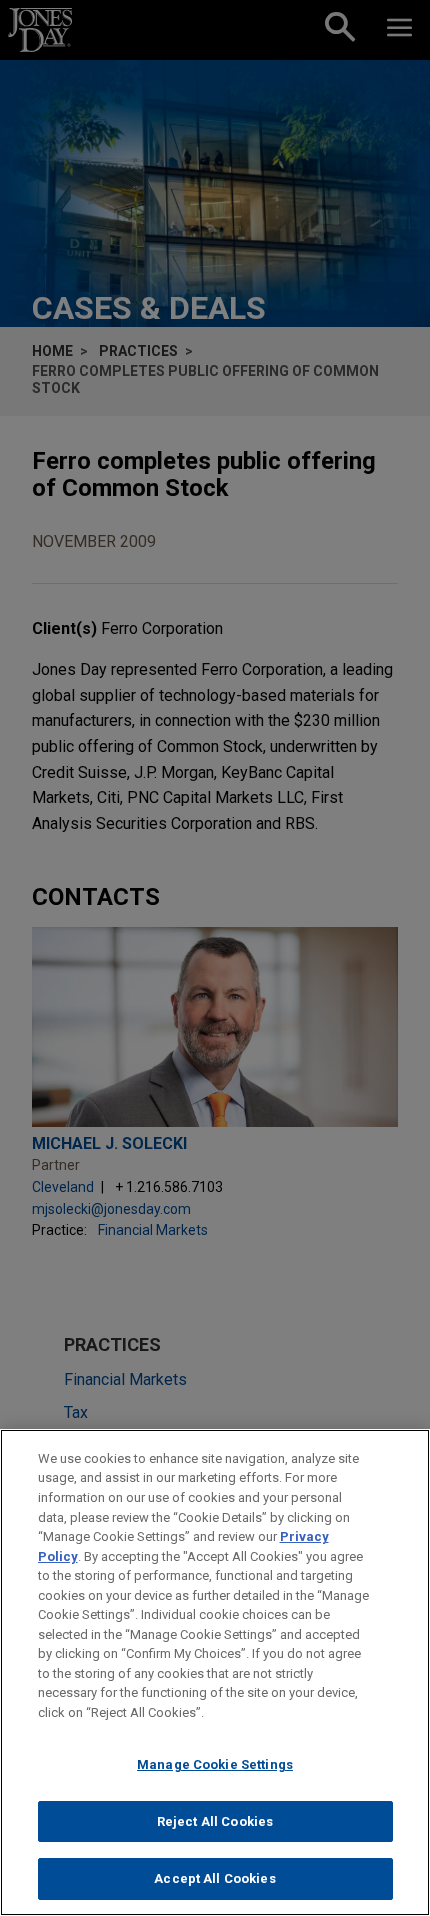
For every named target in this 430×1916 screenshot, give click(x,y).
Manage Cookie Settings (215, 1764)
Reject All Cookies (215, 1821)
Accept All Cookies (214, 1878)
